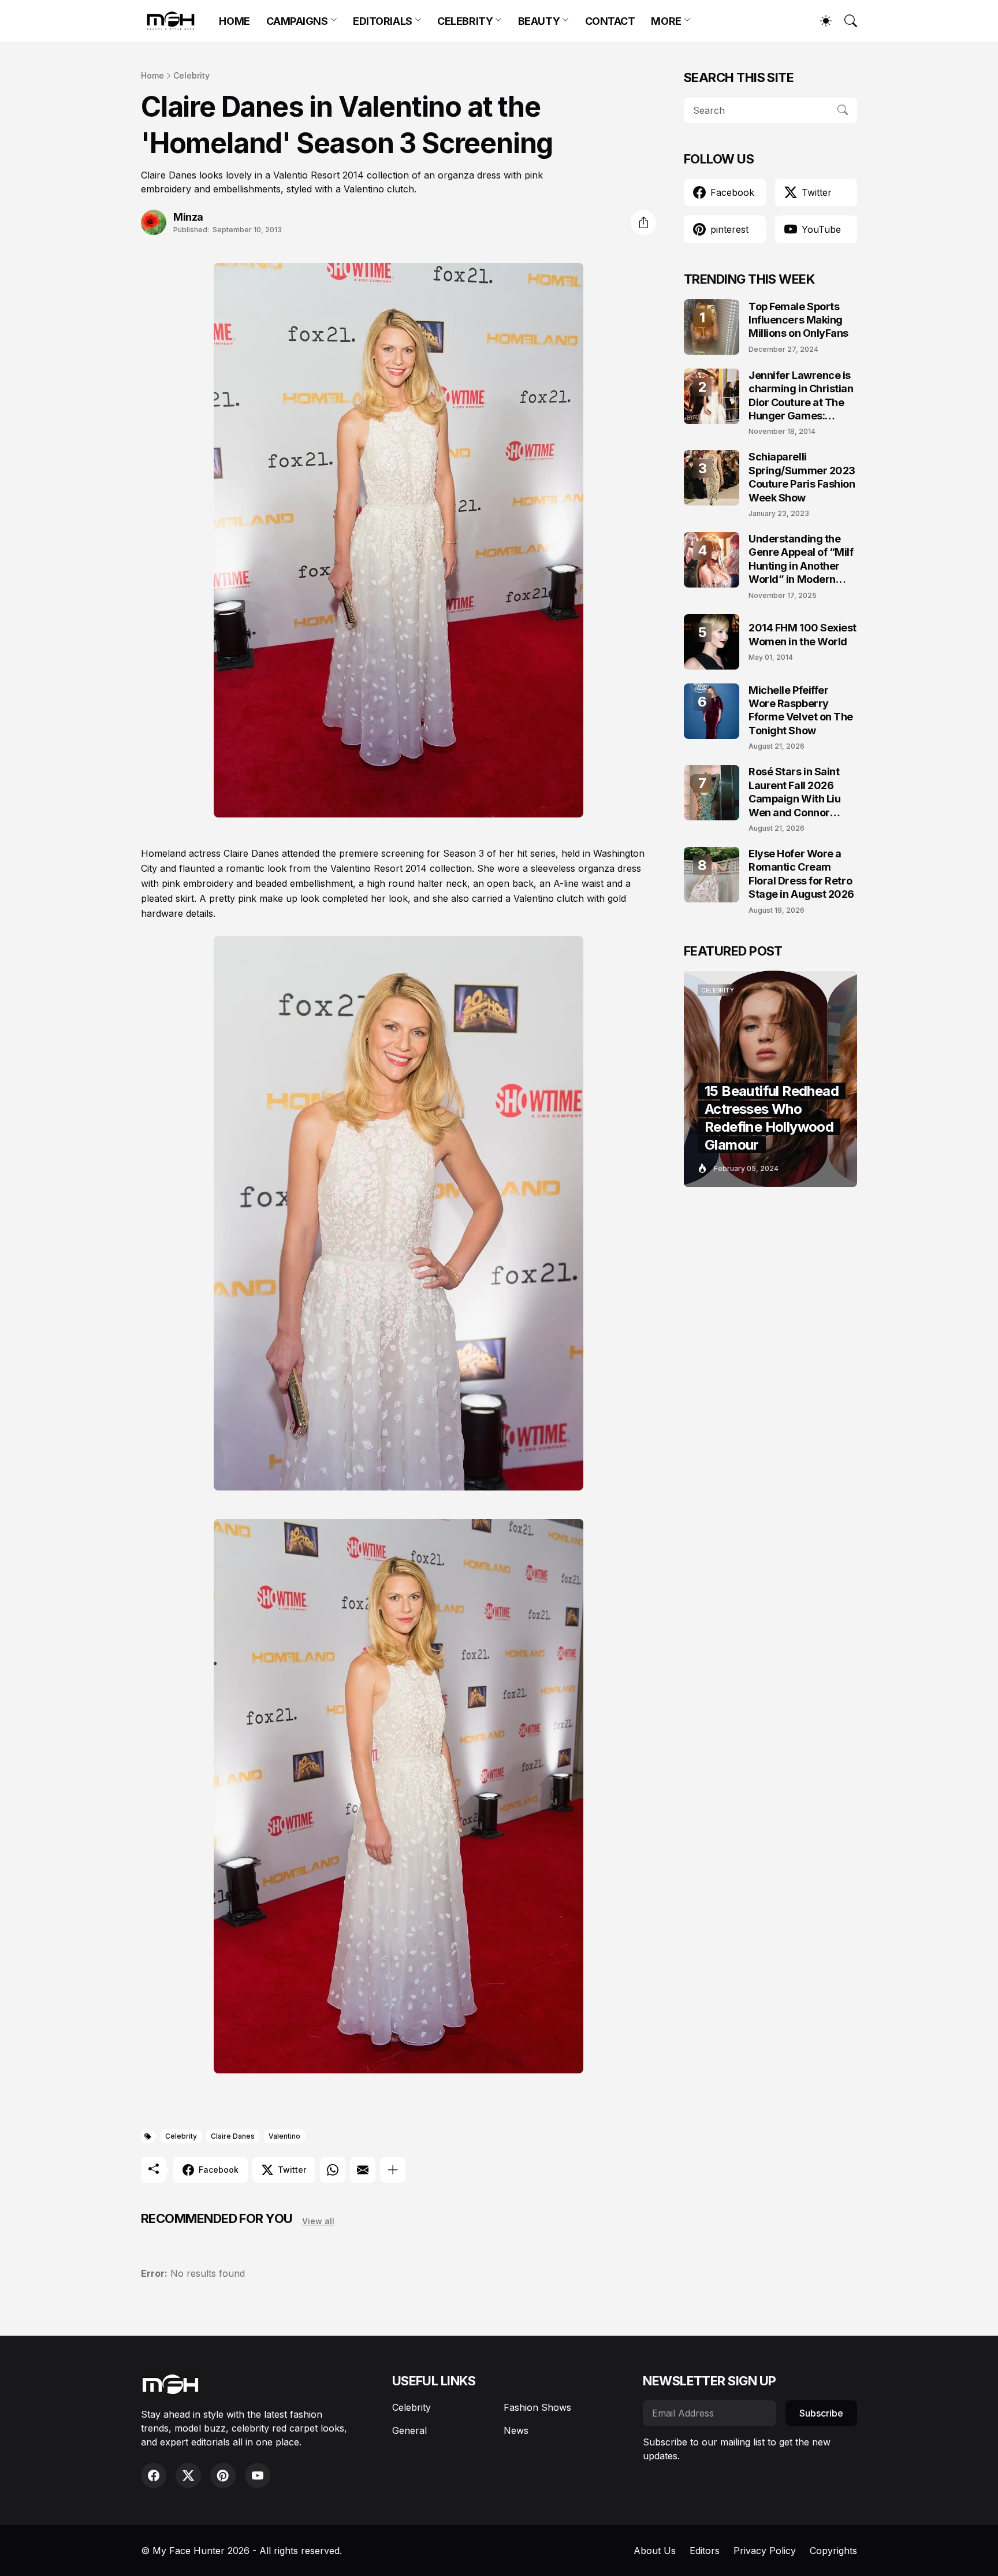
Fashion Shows (537, 2407)
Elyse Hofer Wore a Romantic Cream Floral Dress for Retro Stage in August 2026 (801, 874)
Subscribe (821, 2413)
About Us (655, 2551)
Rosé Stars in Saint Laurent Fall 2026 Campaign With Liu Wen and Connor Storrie (794, 792)
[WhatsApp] (333, 2170)
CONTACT (610, 21)
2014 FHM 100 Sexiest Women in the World (803, 634)
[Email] (363, 2170)
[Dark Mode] (820, 21)
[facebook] (154, 2475)
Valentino (284, 2136)
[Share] (643, 222)
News (516, 2430)
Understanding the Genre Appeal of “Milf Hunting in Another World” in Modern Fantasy (801, 560)
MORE (666, 21)
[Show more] (393, 2170)
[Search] (846, 21)
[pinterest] (223, 2475)
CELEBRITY (465, 21)
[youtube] (258, 2475)
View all (318, 2221)
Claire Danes (233, 2136)
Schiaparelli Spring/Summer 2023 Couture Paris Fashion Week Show (802, 477)
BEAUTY (539, 21)
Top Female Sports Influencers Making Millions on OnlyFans (798, 320)
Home (152, 75)
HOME (234, 21)
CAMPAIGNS (297, 21)
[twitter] (188, 2475)
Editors (705, 2551)
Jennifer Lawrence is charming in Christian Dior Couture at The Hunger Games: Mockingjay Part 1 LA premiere (801, 396)
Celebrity (191, 75)
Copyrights (833, 2551)
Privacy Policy (765, 2551)
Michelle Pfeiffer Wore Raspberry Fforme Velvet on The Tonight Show (801, 710)
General (409, 2430)
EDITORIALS (383, 21)
